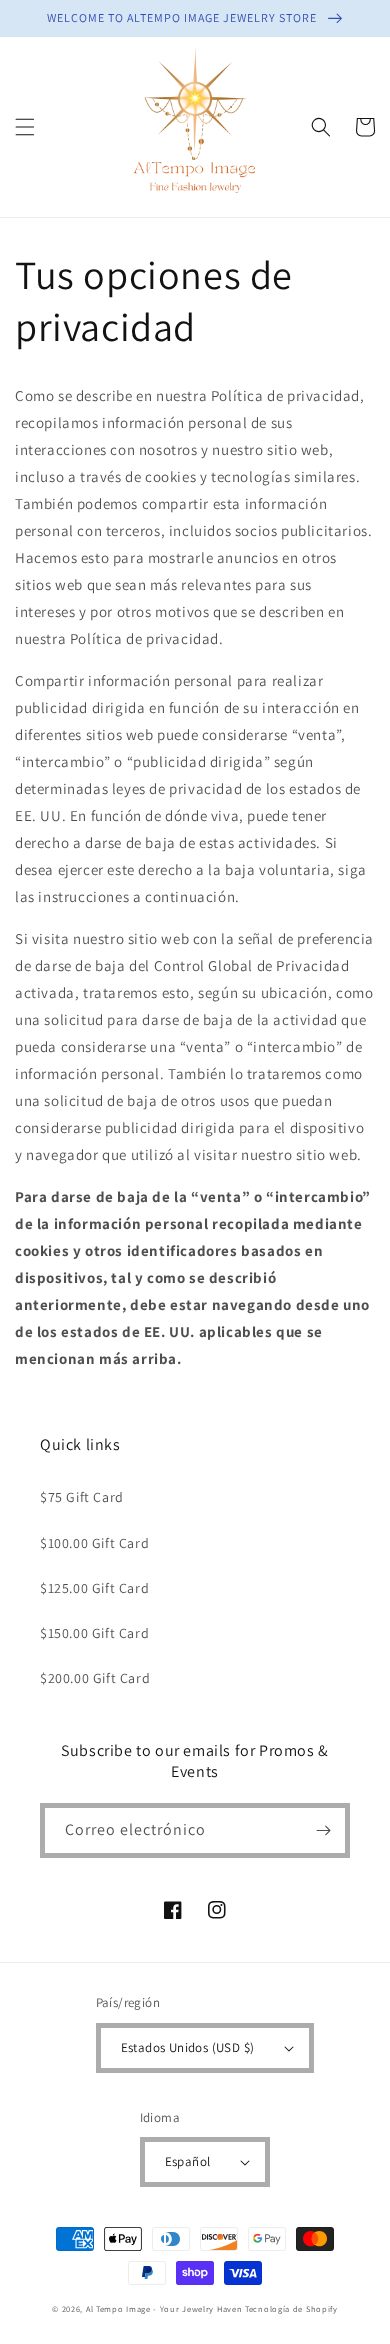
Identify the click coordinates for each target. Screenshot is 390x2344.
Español (188, 2161)
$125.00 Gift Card (94, 1588)
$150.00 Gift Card (94, 1633)
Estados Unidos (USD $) (188, 2047)
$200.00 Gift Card (95, 1678)
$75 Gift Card (82, 1497)
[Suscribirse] (323, 1830)
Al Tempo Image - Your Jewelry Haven (164, 2308)
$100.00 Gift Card (94, 1543)
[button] (25, 127)
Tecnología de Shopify (291, 2308)
